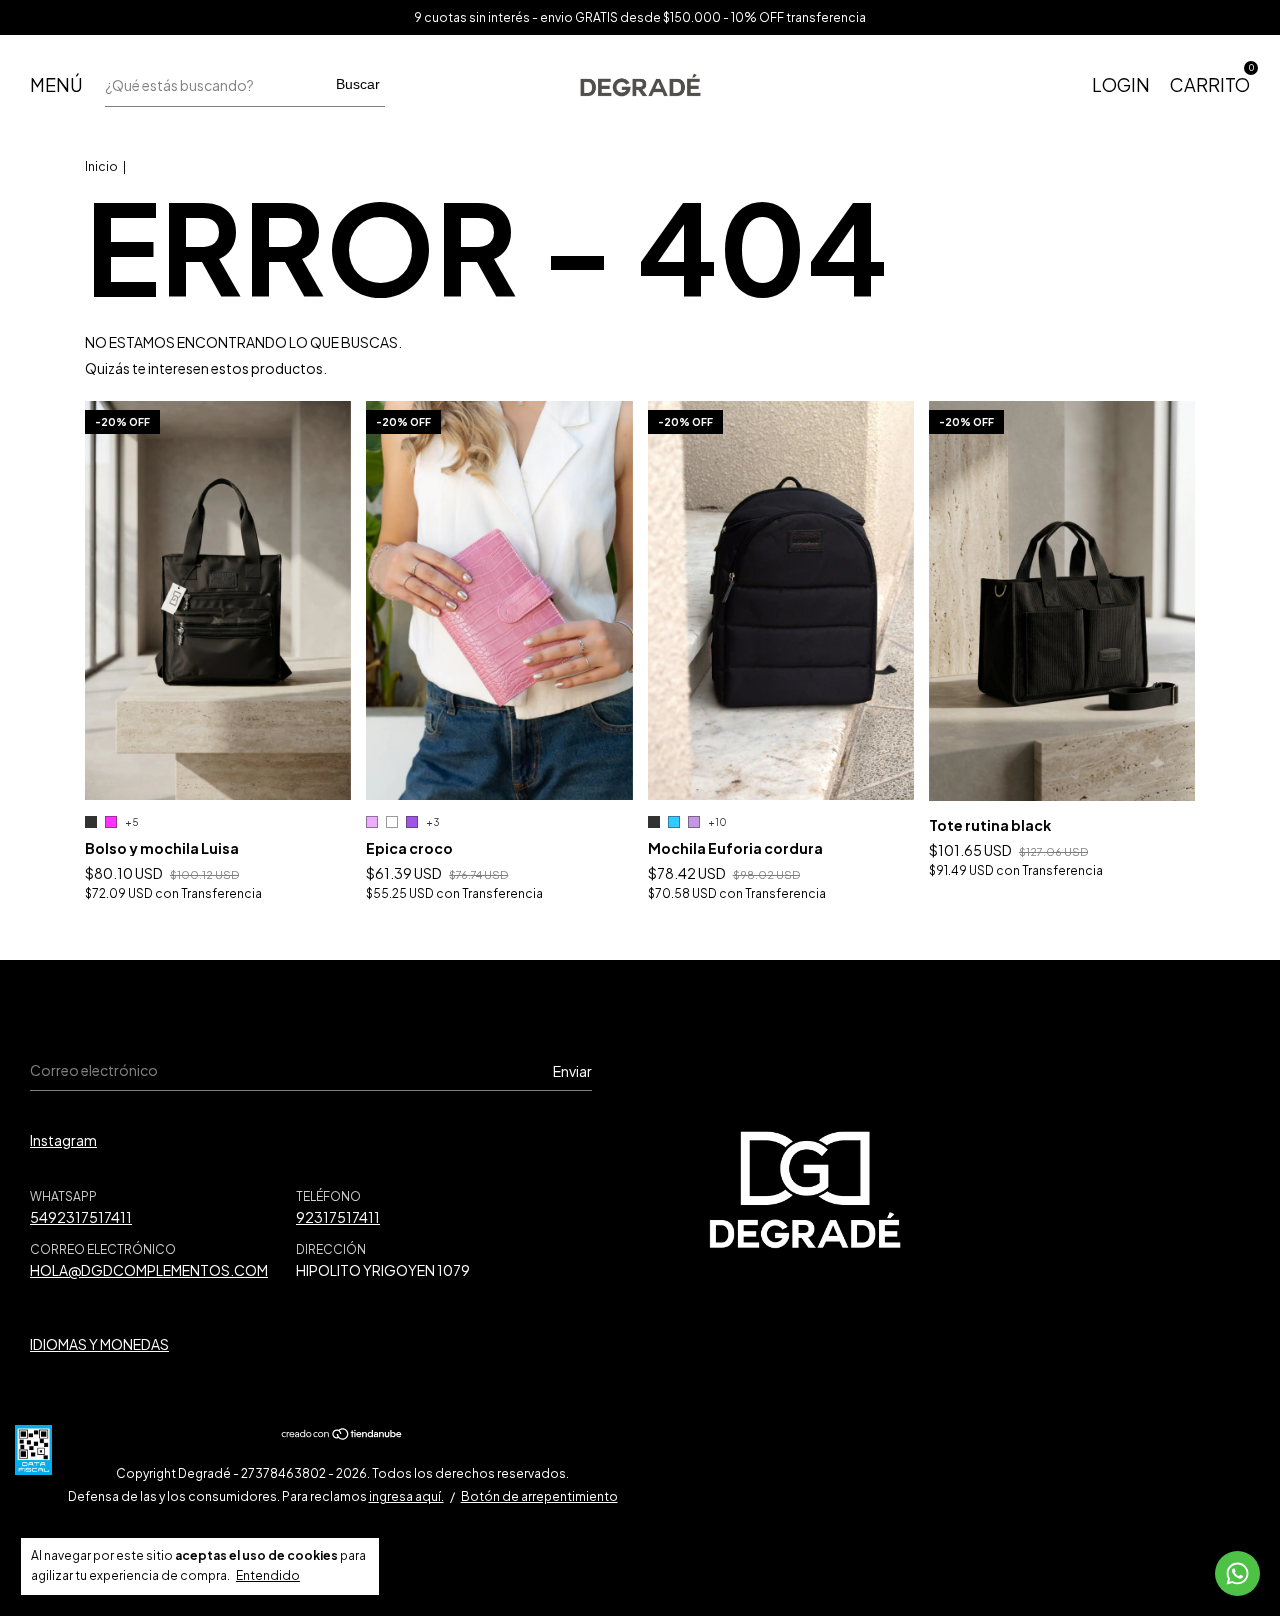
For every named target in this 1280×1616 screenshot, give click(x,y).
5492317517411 (81, 1217)
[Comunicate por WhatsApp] (1237, 1573)
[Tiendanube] (342, 1434)
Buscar (358, 84)
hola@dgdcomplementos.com (149, 1270)
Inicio (101, 166)
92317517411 (338, 1217)
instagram (63, 1140)
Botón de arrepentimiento (539, 1496)
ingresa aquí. (406, 1496)
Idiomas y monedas (99, 1344)
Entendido (268, 1575)
